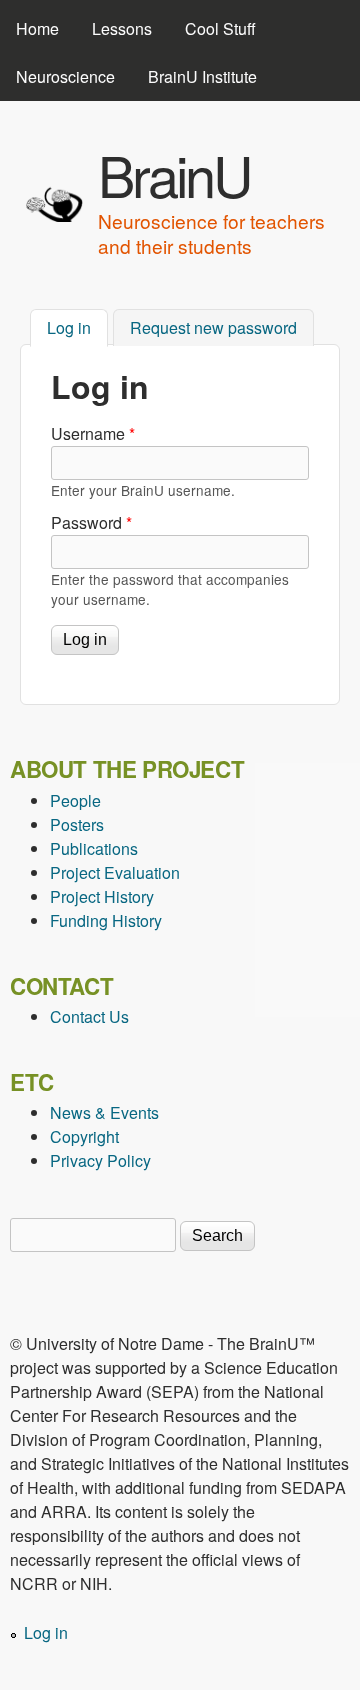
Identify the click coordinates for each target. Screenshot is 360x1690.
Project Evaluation (115, 872)
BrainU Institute (202, 76)
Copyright (84, 1136)
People (75, 800)
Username (93, 433)
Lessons (122, 28)
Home (37, 28)
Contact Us (89, 1016)
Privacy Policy (100, 1160)
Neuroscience (65, 76)
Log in (77, 327)
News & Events (104, 1112)
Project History (102, 896)
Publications (94, 848)
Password (91, 522)
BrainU (174, 174)
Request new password (213, 327)
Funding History (106, 920)
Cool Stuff (220, 28)
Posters (77, 824)
